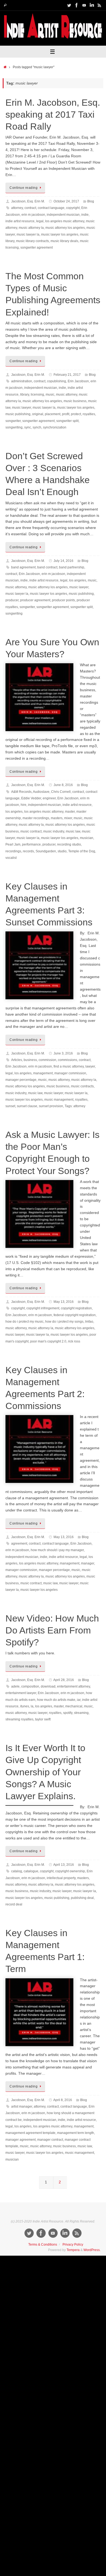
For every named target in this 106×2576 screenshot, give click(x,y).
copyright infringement (43, 1308)
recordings (13, 851)
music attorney (67, 395)
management (43, 1073)
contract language (51, 208)
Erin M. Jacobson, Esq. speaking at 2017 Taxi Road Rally (53, 114)
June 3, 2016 (63, 1053)
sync (28, 427)
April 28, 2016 (64, 1680)
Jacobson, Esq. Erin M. (28, 201)
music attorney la (31, 228)
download (48, 1686)
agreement (19, 1544)
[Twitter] (69, 5)
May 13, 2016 (64, 1302)
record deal (14, 1904)
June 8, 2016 (63, 785)
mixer (68, 818)
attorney (17, 208)
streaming (81, 1713)
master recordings (36, 818)
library (25, 395)
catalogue (31, 1871)
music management (59, 1100)
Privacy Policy (73, 2245)
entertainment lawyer (21, 1693)
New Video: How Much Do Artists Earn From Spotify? (52, 1630)
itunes (25, 1706)
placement (53, 414)
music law (73, 831)
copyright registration (76, 1308)
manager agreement (21, 2140)
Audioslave (41, 792)
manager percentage (21, 1080)
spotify (68, 1713)
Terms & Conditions (43, 2245)
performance (31, 844)
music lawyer (21, 408)
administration (22, 381)
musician (87, 838)
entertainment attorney (74, 1686)
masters (57, 818)
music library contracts (32, 241)
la (32, 1706)
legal (40, 221)
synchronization (55, 427)
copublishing (57, 381)
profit (66, 414)
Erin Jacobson (78, 381)
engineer (49, 798)
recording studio (69, 844)
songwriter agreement (37, 248)
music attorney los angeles (65, 228)
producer (12, 600)
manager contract (50, 2140)
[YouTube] (84, 5)
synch (37, 427)
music (50, 395)
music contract (31, 831)
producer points (63, 600)
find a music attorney (69, 1066)
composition (30, 1686)
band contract (47, 567)
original (38, 414)
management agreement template (30, 2133)
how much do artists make (56, 1700)
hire (24, 805)
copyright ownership (70, 1871)
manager (88, 1563)
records (28, 851)
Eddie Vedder (31, 798)
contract (30, 208)
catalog (17, 1871)
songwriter (13, 421)
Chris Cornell (61, 792)
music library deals (64, 241)
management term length (76, 2133)
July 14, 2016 (63, 561)
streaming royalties (19, 1719)
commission (47, 1060)
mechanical (74, 1706)
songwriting (14, 427)
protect (76, 414)
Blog (91, 201)
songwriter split (67, 421)
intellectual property (61, 1878)
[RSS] (99, 5)
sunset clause (27, 1106)
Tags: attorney (75, 1106)
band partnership (72, 567)
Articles (17, 1060)
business (30, 1060)
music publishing (18, 414)
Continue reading (24, 188)
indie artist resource (20, 221)
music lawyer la (28, 234)
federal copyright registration (75, 1315)
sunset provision (51, 1106)
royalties (89, 414)
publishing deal (82, 1898)
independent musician (63, 215)
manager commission (70, 1073)
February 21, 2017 (67, 375)
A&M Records (21, 792)
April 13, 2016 (64, 1865)
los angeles (78, 580)
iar (79, 1700)
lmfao (89, 1322)
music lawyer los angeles (60, 234)
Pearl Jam (13, 844)
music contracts (82, 1086)
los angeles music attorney (65, 221)
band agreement (23, 567)
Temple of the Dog (82, 851)
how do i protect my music (24, 1322)
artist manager (22, 2107)
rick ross (74, 1341)
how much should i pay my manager (57, 1550)
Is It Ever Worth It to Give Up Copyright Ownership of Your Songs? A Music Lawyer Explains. (45, 1772)
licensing (37, 395)
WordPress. (92, 2250)
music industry (54, 831)
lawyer (90, 1066)
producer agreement (35, 600)
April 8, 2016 (63, 2100)
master (70, 812)
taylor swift (43, 1719)
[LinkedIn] (92, 5)
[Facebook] (77, 5)
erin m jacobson (33, 215)
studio (62, 851)
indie (85, 215)
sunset (10, 1106)
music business (75, 401)
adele (15, 1686)
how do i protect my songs (64, 1322)
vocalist (11, 858)
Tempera (73, 2250)
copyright (73, 208)
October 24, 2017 (66, 201)
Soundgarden (46, 851)
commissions (68, 1060)
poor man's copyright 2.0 (48, 1341)
